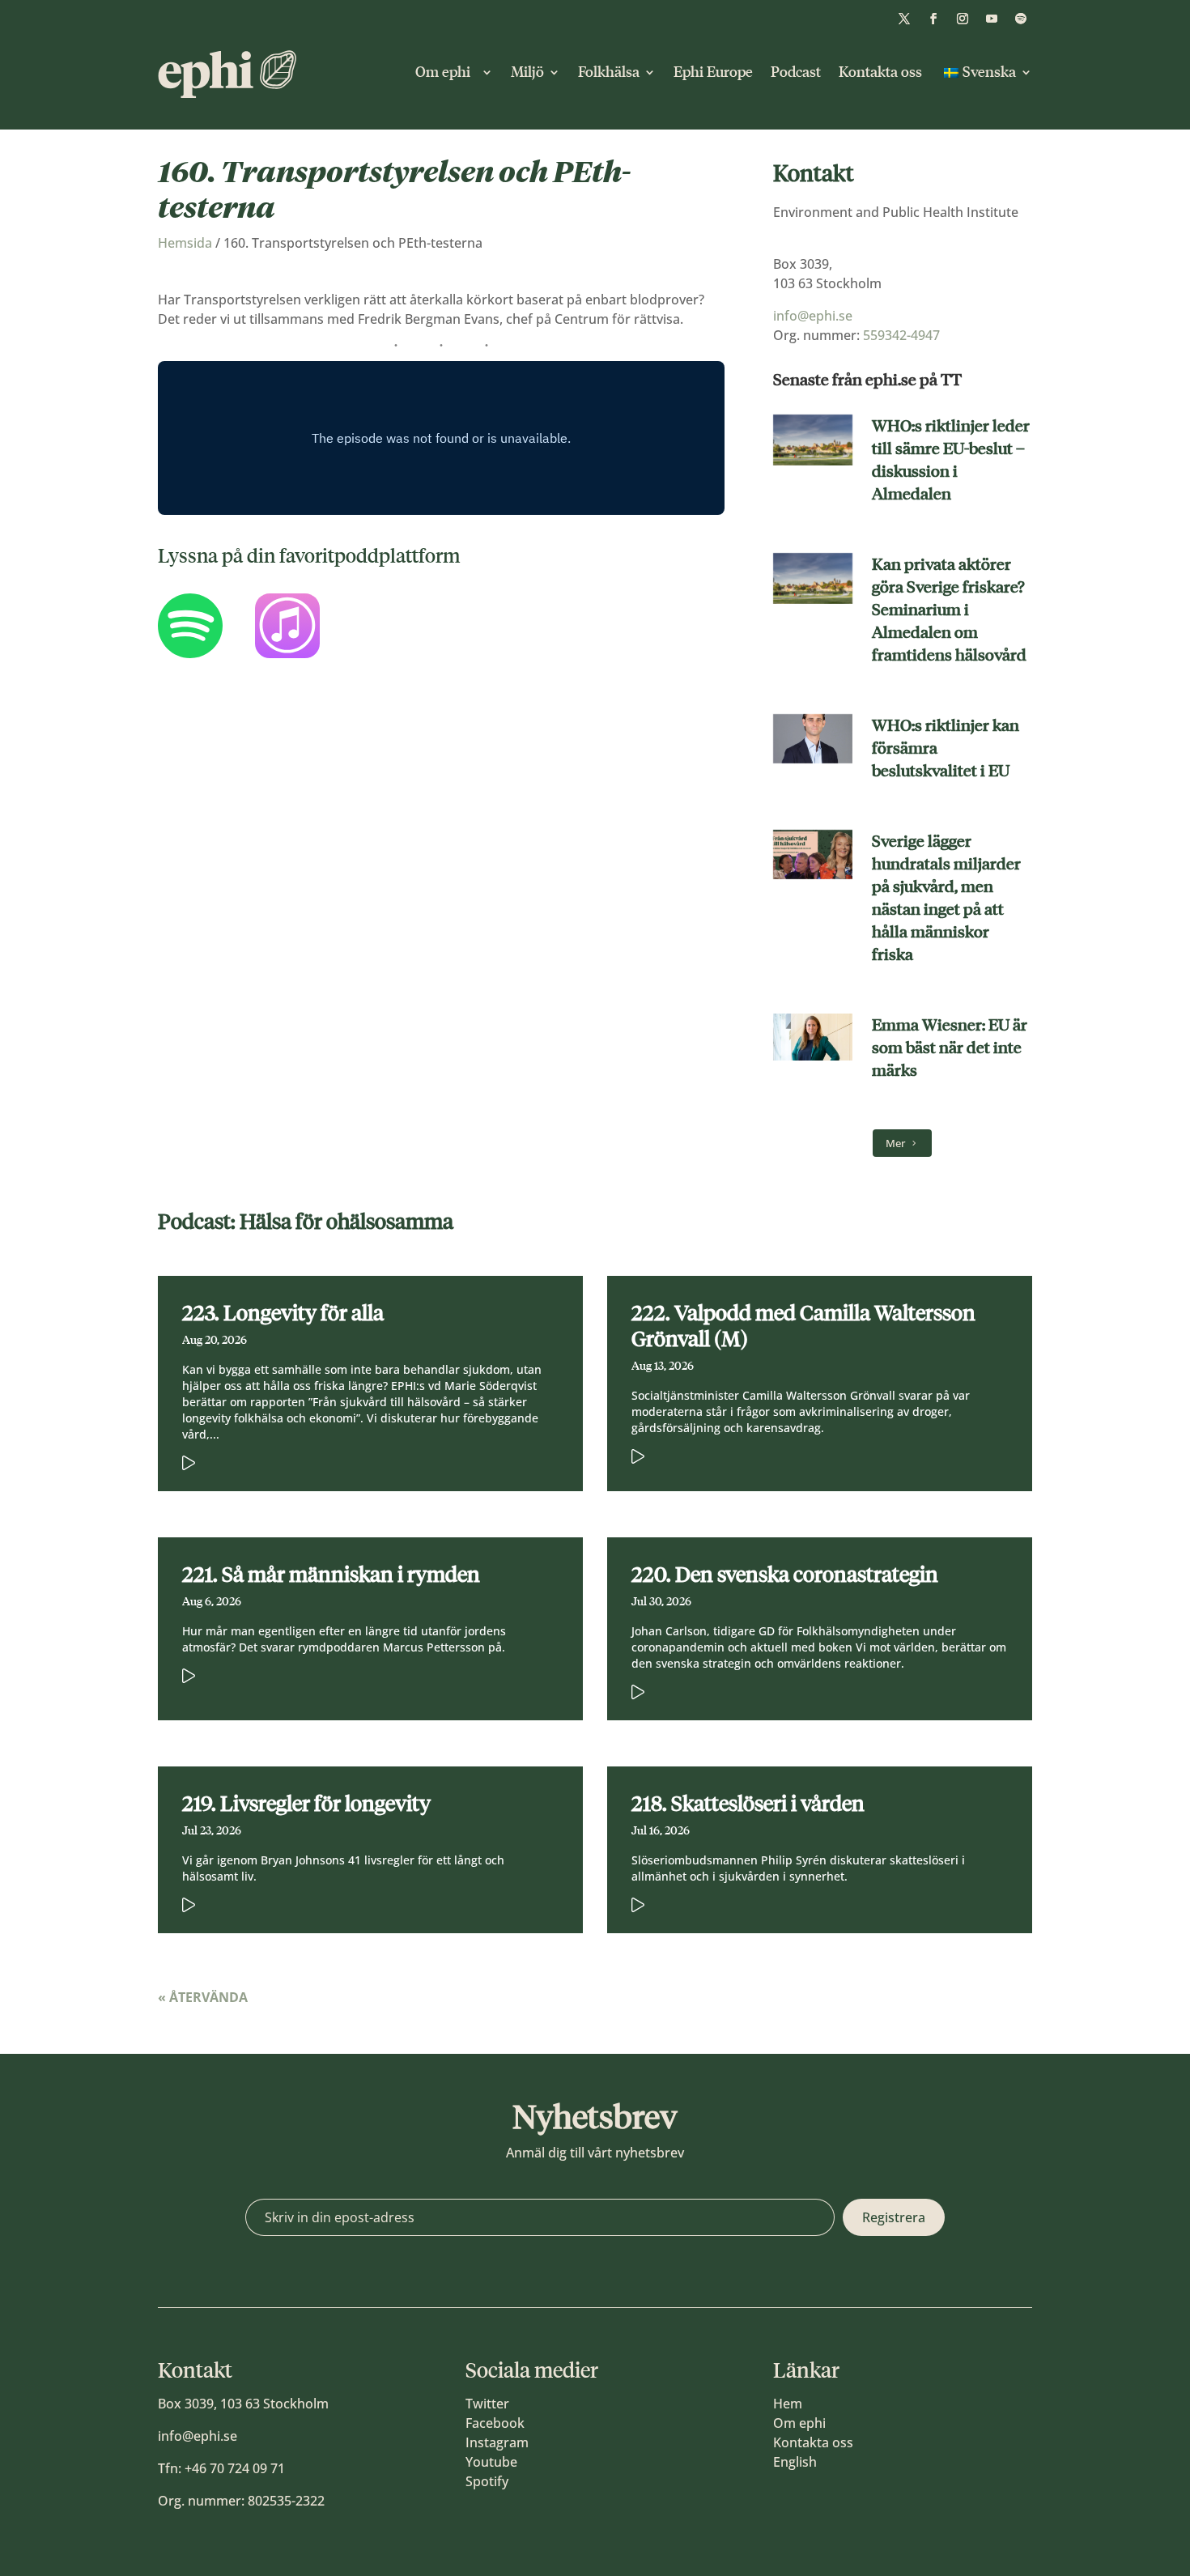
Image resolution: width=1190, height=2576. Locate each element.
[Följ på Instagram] (963, 19)
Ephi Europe (713, 72)
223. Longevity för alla (283, 1313)
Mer (895, 1143)
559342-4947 (901, 335)
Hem (788, 2404)
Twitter (487, 2404)
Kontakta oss (880, 72)
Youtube (491, 2462)
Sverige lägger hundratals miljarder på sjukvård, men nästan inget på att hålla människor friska (946, 898)
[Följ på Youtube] (992, 19)
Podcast (796, 72)
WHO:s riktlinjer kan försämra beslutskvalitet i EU (946, 748)
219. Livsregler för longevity (306, 1804)
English (795, 2462)
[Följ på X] (904, 19)
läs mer (346, 1460)
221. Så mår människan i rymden (331, 1575)
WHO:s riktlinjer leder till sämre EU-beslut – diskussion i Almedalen (951, 460)
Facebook (495, 2423)
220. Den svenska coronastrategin (785, 1575)
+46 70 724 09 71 (235, 2468)
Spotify (487, 2481)
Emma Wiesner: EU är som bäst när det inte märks (950, 1048)
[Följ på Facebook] (933, 19)
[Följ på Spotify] (1021, 19)
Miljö (527, 72)
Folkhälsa (609, 72)
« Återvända (203, 1997)
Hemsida (185, 243)
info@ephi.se (813, 316)
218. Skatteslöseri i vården (748, 1804)
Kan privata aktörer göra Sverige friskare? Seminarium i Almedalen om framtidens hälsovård (949, 610)
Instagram (497, 2442)
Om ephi (446, 72)
